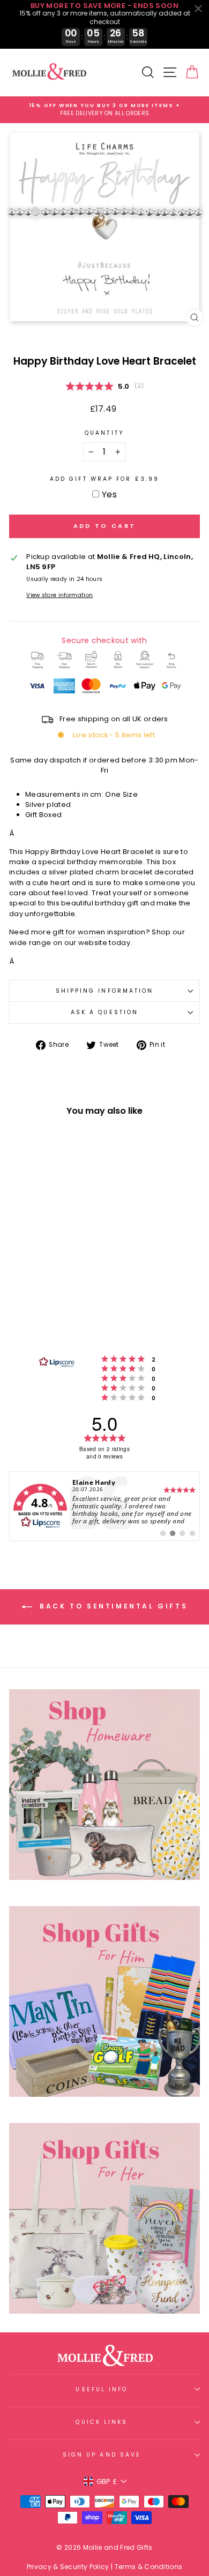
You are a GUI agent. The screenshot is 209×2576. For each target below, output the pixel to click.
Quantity (104, 433)
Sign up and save (102, 2455)
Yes (109, 494)
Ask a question (104, 1012)
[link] (104, 1506)
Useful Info (102, 2389)
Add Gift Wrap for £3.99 (104, 479)
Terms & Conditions (149, 2567)
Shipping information (105, 991)
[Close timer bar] (198, 9)
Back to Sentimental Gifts (112, 1606)
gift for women (79, 932)
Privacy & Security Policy (68, 2567)
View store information (59, 595)
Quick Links (102, 2422)
